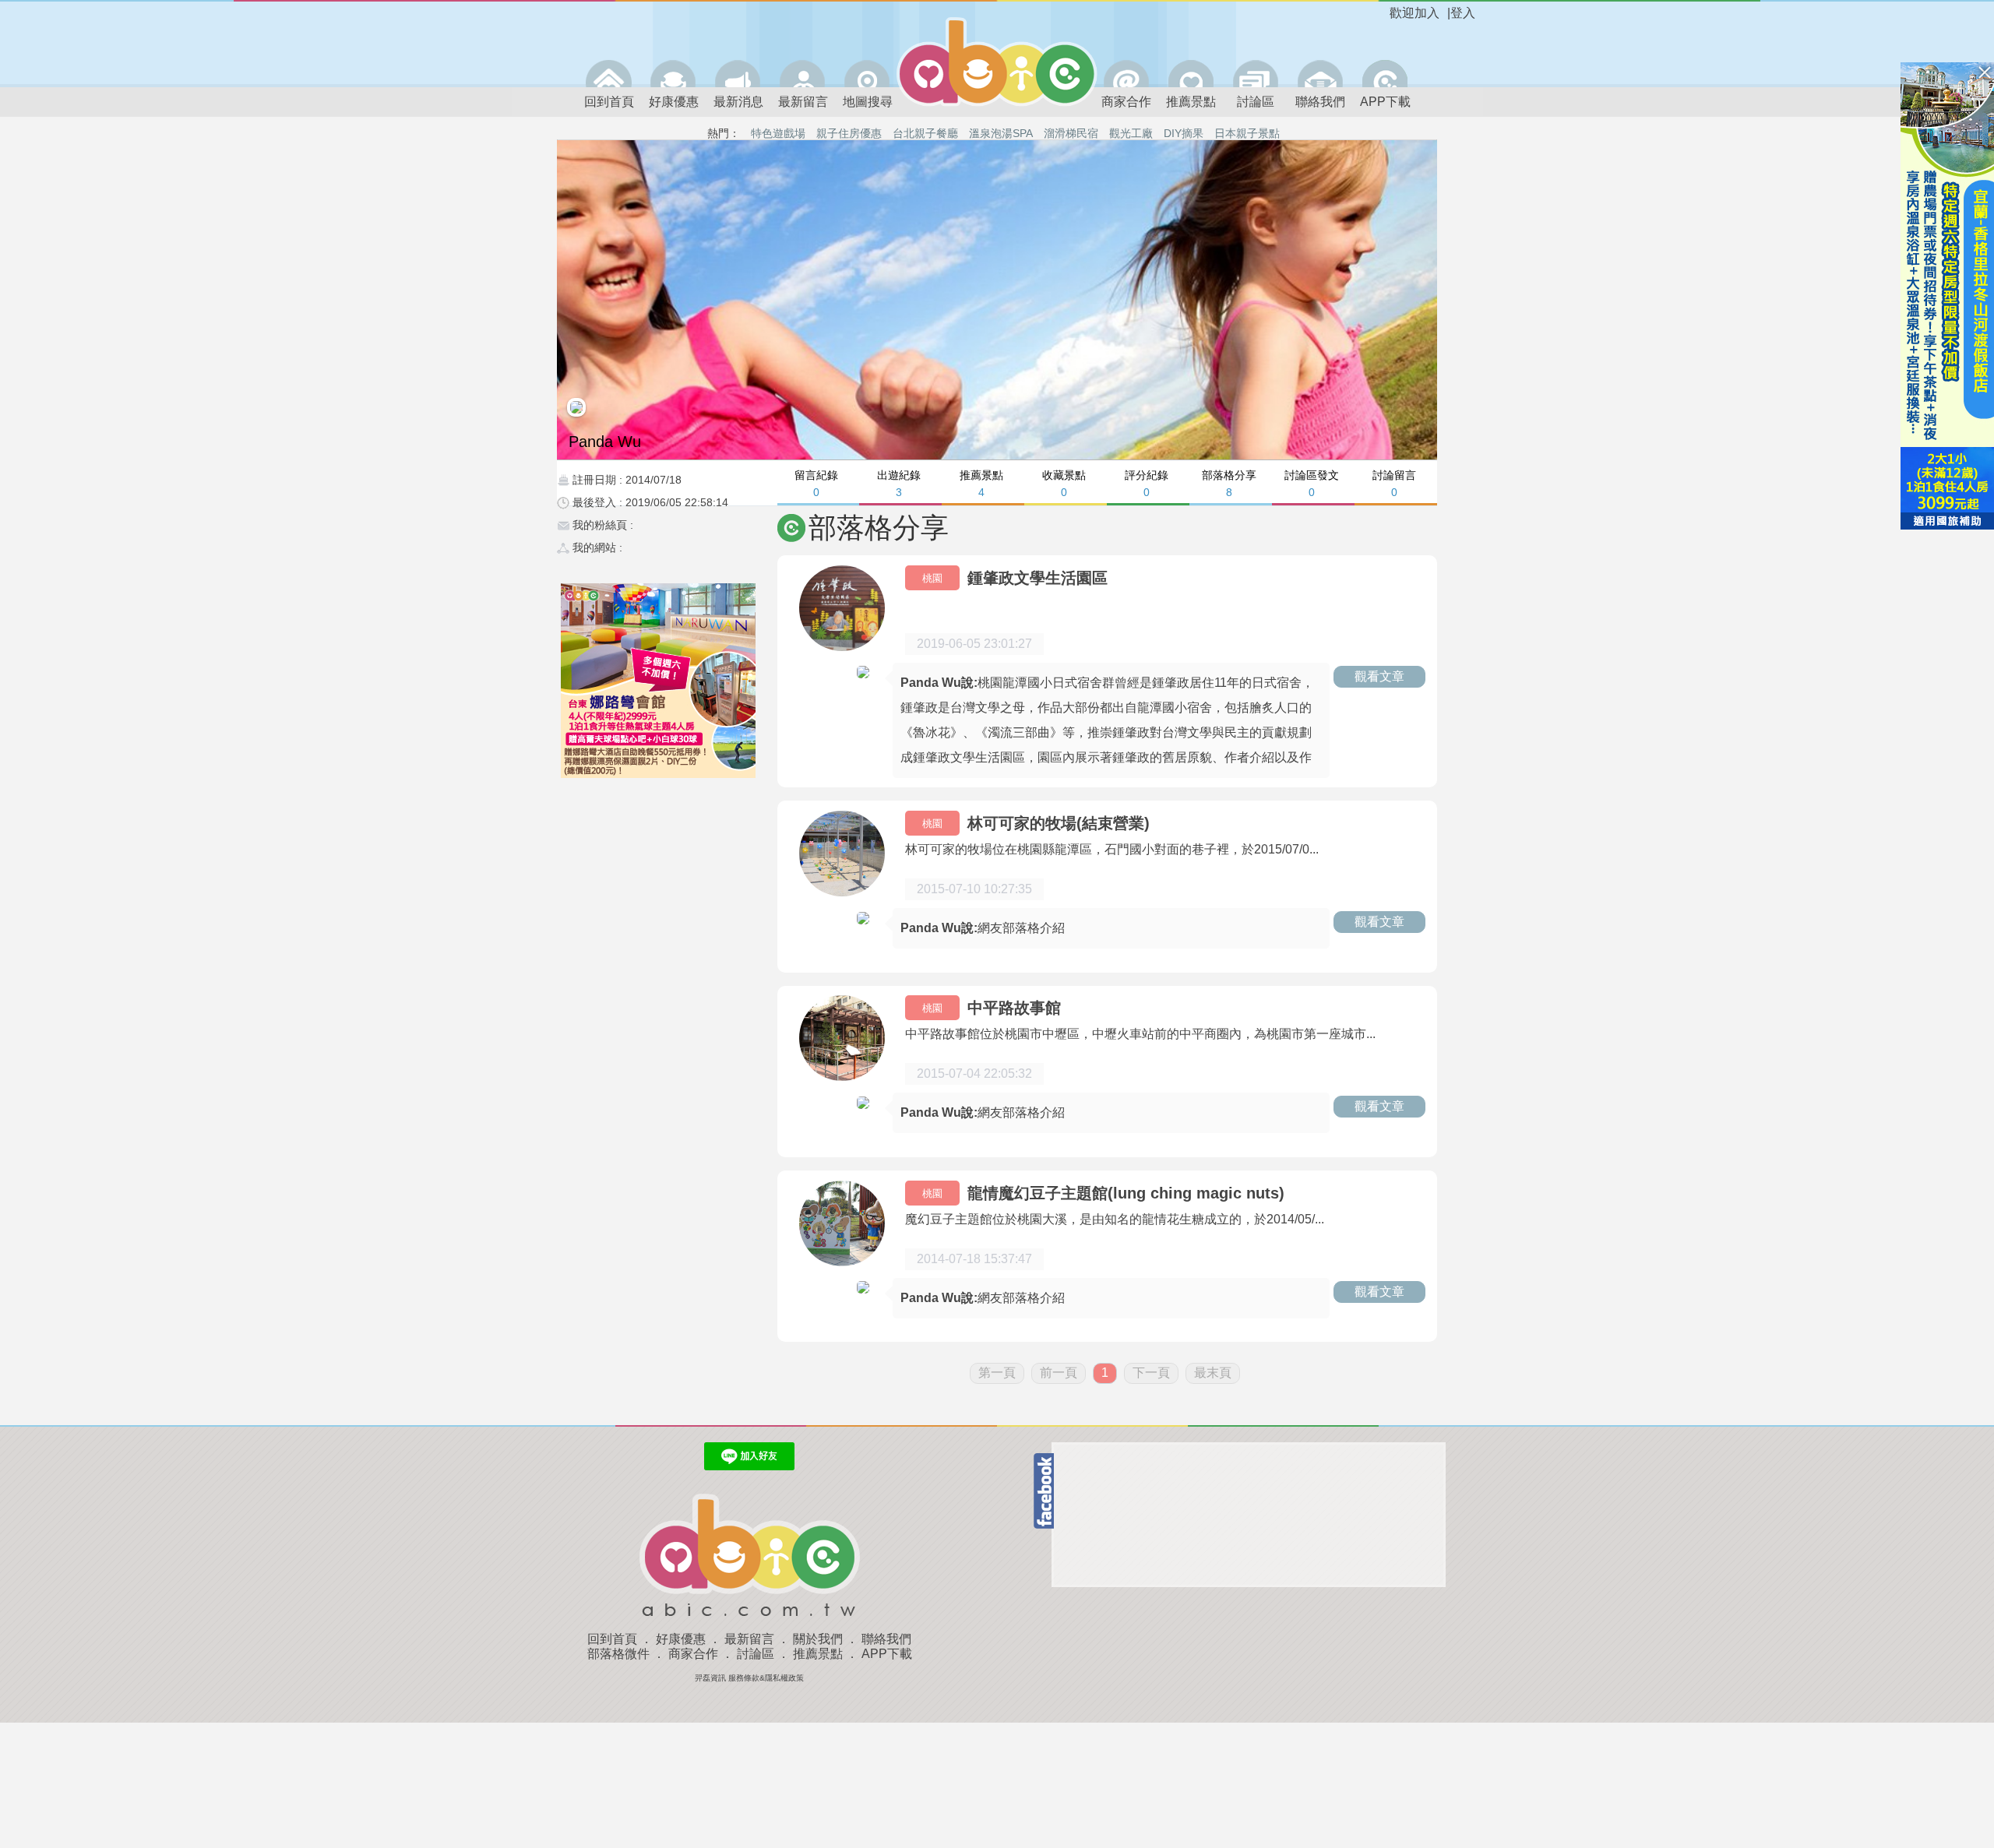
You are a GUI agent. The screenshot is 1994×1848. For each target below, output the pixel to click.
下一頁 (1151, 1373)
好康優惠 (674, 102)
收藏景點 (1064, 483)
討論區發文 (1312, 483)
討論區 (1256, 102)
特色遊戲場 (778, 133)
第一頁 (997, 1373)
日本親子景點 (1247, 133)
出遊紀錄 (899, 483)
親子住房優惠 (849, 133)
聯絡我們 (1320, 102)
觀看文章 (1379, 676)
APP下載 (1385, 102)
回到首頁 (609, 102)
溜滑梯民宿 (1071, 133)
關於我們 (818, 1639)
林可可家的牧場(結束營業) (1059, 823)
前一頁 (1059, 1373)
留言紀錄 (816, 483)
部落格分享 (1229, 483)
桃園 (932, 578)
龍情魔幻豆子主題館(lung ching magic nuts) (1126, 1193)
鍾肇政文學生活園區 (1038, 578)
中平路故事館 (1014, 1008)
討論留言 (1394, 483)
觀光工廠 (1131, 133)
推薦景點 (1191, 102)
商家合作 (1126, 102)
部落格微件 (618, 1654)
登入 (1463, 13)
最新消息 (738, 102)
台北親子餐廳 (925, 133)
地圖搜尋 (868, 102)
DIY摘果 (1184, 133)
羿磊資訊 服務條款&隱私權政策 (749, 1678)
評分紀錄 (1147, 483)
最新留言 (803, 102)
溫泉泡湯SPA (1001, 133)
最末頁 (1213, 1373)
